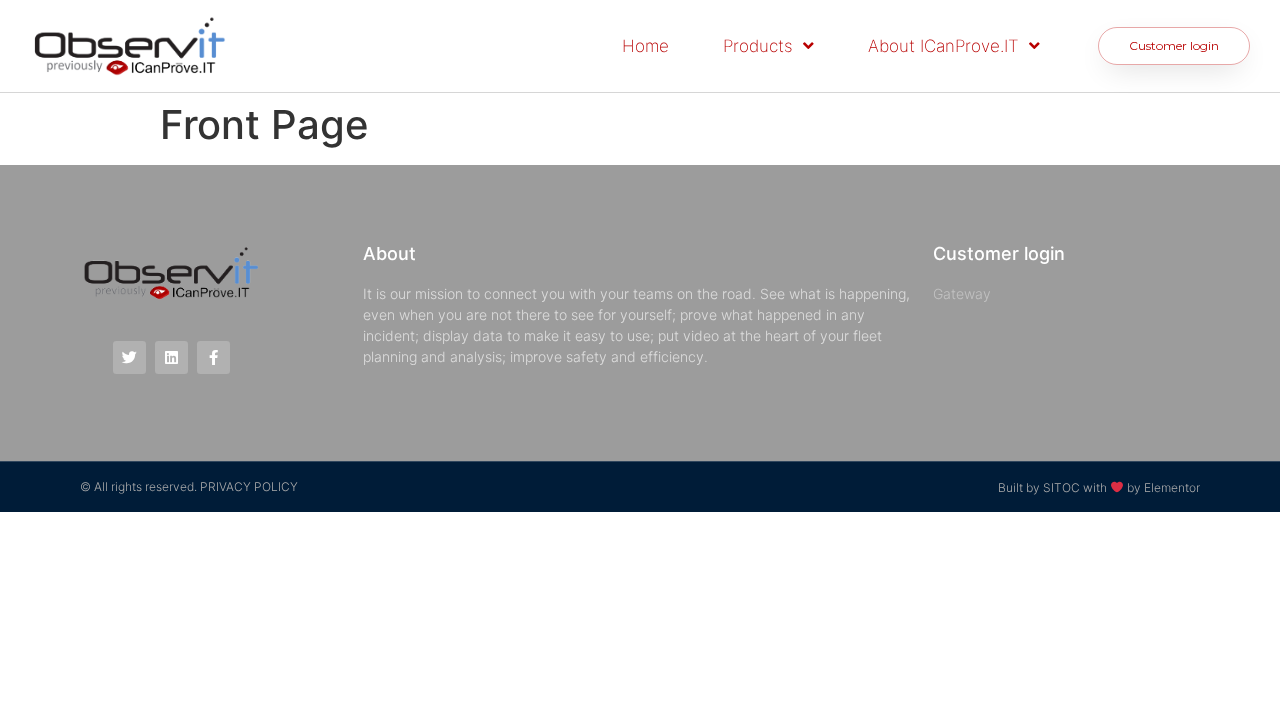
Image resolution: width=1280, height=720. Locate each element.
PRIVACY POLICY (249, 486)
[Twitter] (129, 357)
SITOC (1061, 486)
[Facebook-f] (213, 357)
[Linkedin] (171, 357)
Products (758, 46)
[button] (1174, 46)
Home (645, 46)
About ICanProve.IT (943, 46)
